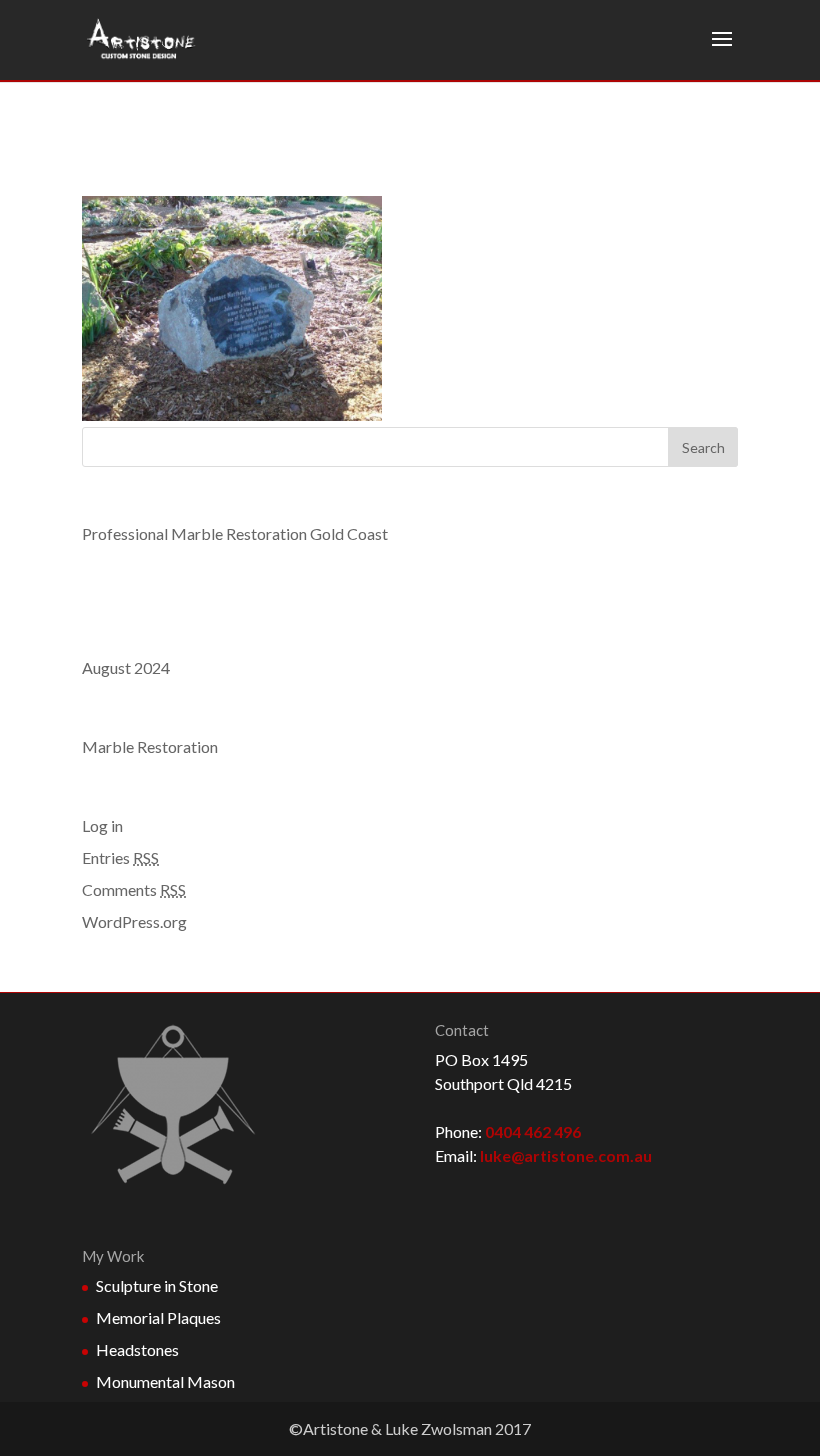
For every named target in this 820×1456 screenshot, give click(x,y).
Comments (134, 889)
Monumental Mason (165, 1381)
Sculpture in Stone (157, 1285)
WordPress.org (134, 921)
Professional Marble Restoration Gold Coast (235, 533)
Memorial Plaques (158, 1317)
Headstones (137, 1349)
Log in (102, 825)
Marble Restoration (150, 746)
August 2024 (126, 667)
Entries (120, 857)
